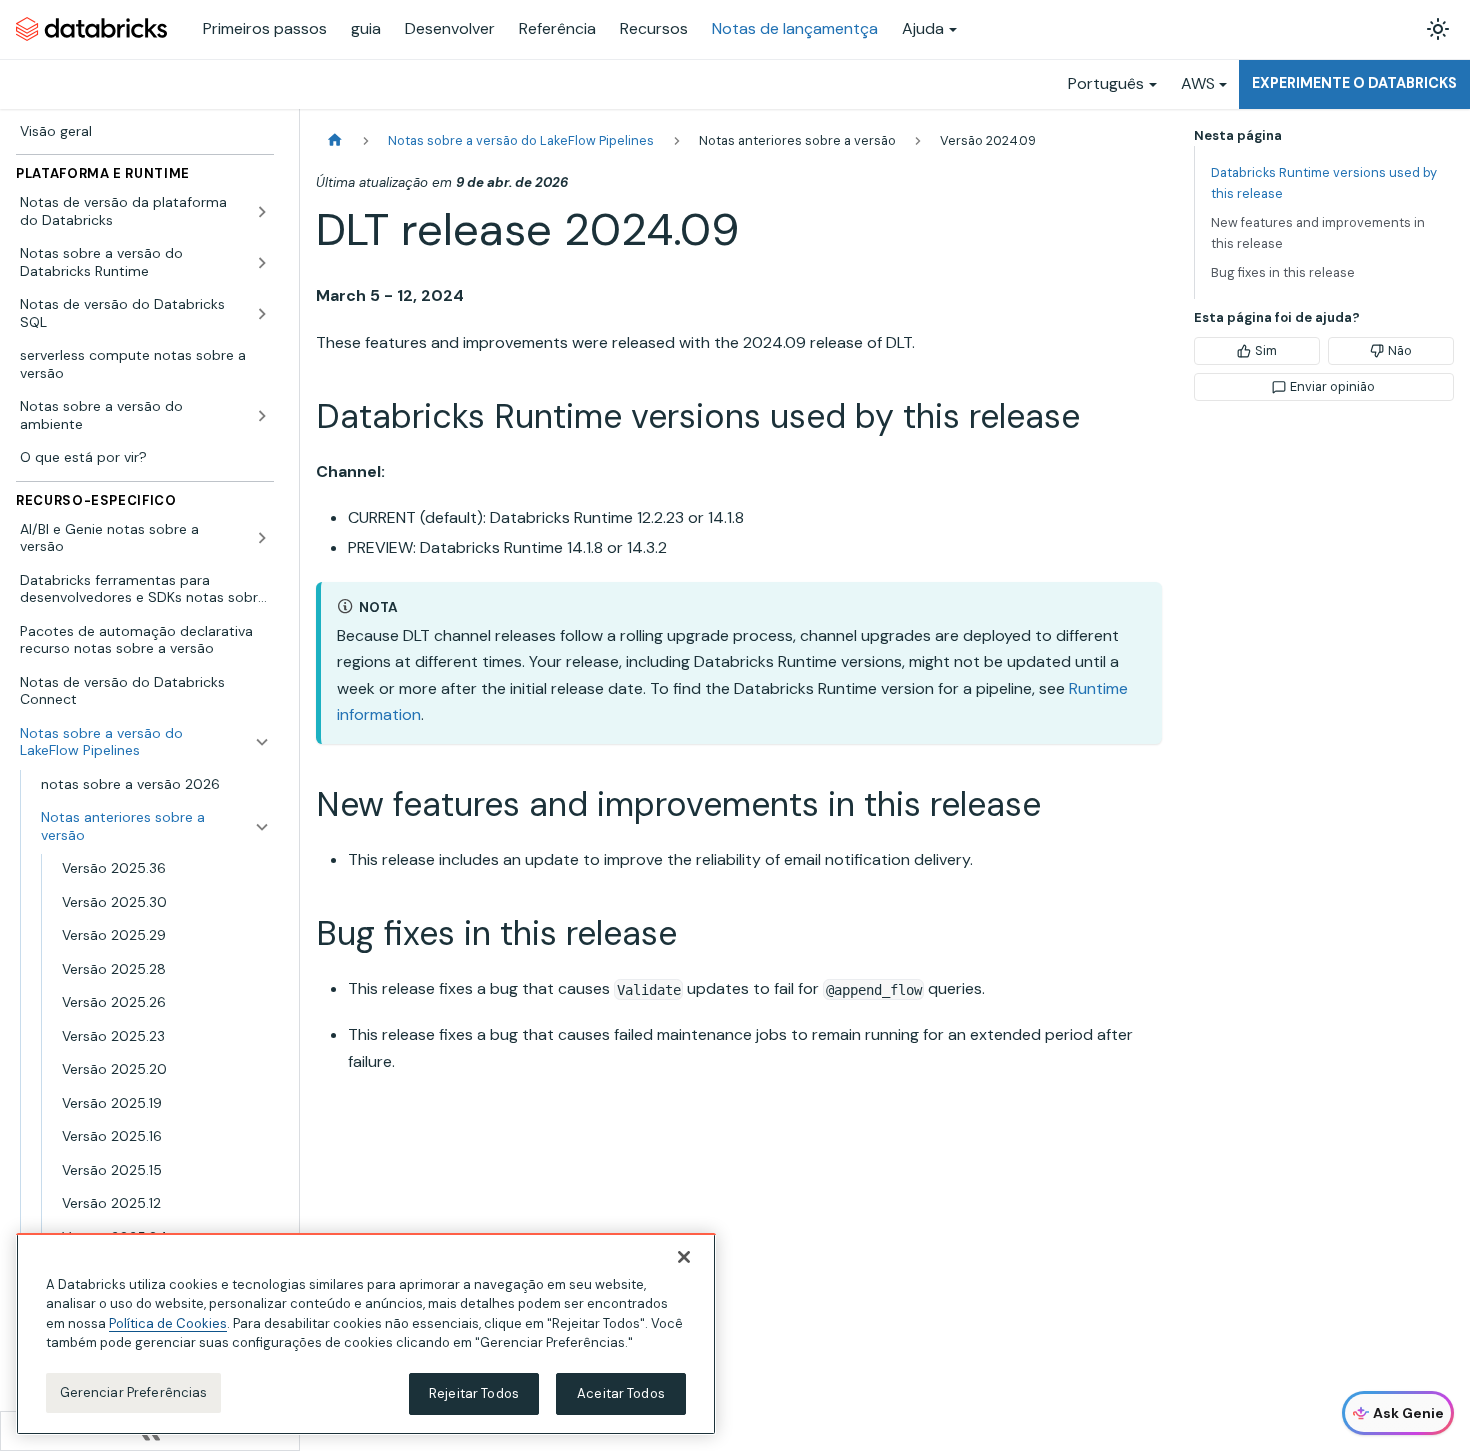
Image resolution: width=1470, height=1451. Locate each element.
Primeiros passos (265, 28)
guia (366, 28)
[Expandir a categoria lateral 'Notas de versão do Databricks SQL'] (262, 313)
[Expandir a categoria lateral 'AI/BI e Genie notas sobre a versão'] (262, 538)
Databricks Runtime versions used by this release (1324, 183)
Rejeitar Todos (474, 1393)
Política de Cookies (168, 1323)
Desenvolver (450, 28)
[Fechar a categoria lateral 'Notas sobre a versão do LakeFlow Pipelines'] (262, 742)
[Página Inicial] (335, 140)
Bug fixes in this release (1283, 272)
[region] (366, 1334)
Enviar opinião (1332, 386)
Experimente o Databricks (1354, 83)
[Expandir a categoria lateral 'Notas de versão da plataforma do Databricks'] (262, 211)
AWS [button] (1198, 83)
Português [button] (1106, 83)
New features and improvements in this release (1318, 233)
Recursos (654, 28)
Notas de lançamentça (795, 28)
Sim (1266, 350)
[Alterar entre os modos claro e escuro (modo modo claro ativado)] (1438, 29)
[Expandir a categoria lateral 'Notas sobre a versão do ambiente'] (262, 415)
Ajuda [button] (923, 28)
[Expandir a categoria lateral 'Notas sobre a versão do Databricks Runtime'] (262, 262)
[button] (155, 826)
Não (1400, 350)
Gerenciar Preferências (134, 1392)
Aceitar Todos (621, 1393)
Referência (557, 28)
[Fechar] (684, 1257)
